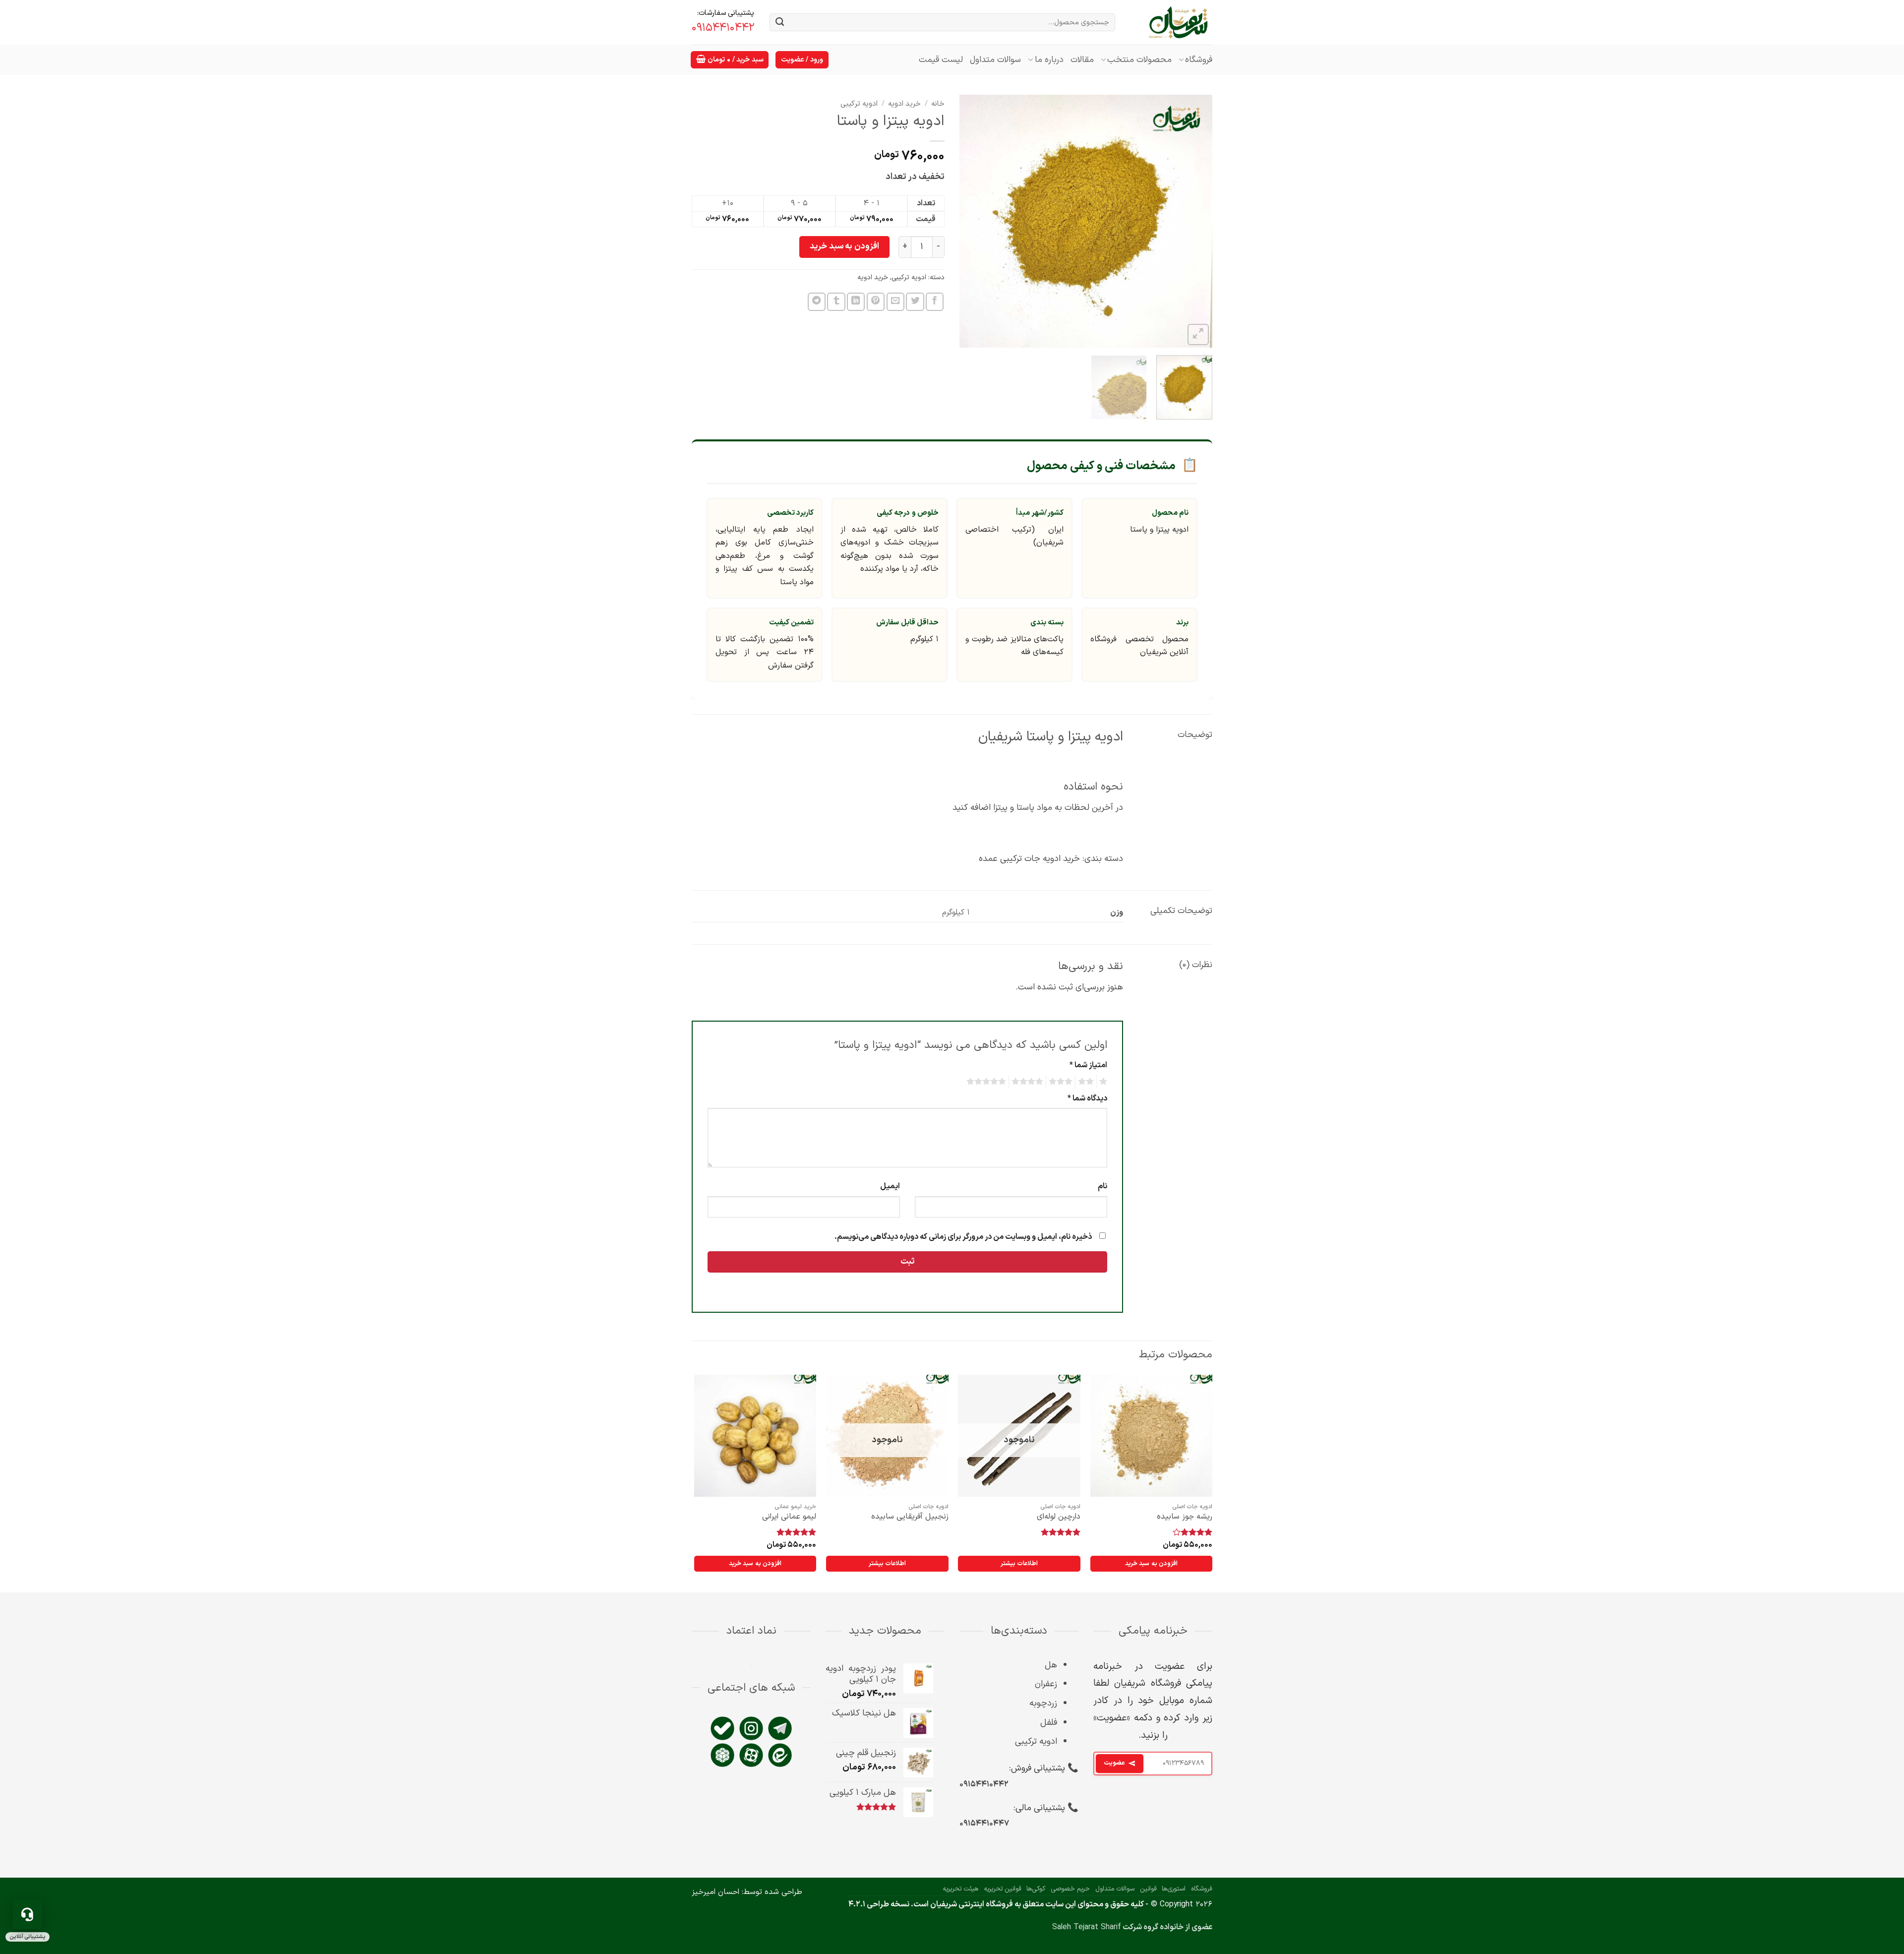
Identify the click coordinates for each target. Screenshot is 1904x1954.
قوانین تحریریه (1003, 1889)
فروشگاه (1199, 60)
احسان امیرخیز (715, 1892)
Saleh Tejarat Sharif (1087, 1927)
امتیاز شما (1088, 1065)
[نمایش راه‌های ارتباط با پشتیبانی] (27, 1914)
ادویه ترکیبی (859, 104)
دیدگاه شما (1087, 1099)
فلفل (1049, 1723)
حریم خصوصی (1070, 1889)
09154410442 (723, 28)
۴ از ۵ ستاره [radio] (1029, 1082)
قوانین (1148, 1889)
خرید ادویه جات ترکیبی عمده (1029, 859)
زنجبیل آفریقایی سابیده (910, 1517)
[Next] (970, 221)
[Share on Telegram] (817, 302)
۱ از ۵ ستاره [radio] (1104, 1082)
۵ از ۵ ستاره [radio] (988, 1082)
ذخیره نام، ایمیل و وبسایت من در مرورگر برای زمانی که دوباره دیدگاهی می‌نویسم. (963, 1237)
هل (1051, 1665)
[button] (730, 60)
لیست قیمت (941, 60)
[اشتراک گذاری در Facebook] (935, 302)
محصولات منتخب (1139, 60)
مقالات (1082, 60)
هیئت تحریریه (960, 1889)
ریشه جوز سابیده (1185, 1517)
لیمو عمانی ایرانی (789, 1517)
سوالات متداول (995, 60)
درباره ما (1049, 60)
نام (1102, 1186)
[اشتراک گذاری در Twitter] (915, 302)
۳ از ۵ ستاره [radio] (1062, 1082)
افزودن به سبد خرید (844, 246)
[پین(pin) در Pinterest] (876, 302)
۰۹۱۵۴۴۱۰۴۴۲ (984, 1784)
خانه (938, 104)
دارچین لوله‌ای (1059, 1517)
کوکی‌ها (1036, 1889)
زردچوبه (1043, 1703)
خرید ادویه (904, 104)
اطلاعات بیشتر (1019, 1563)
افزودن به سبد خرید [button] (1151, 1563)
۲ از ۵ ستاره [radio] (1087, 1082)
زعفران (1046, 1684)
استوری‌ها (1174, 1889)
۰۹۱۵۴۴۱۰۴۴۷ (984, 1824)
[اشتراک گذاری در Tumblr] (836, 302)
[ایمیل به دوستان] (895, 302)
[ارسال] (780, 23)
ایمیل (890, 1186)
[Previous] (1195, 221)
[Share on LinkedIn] (856, 302)
